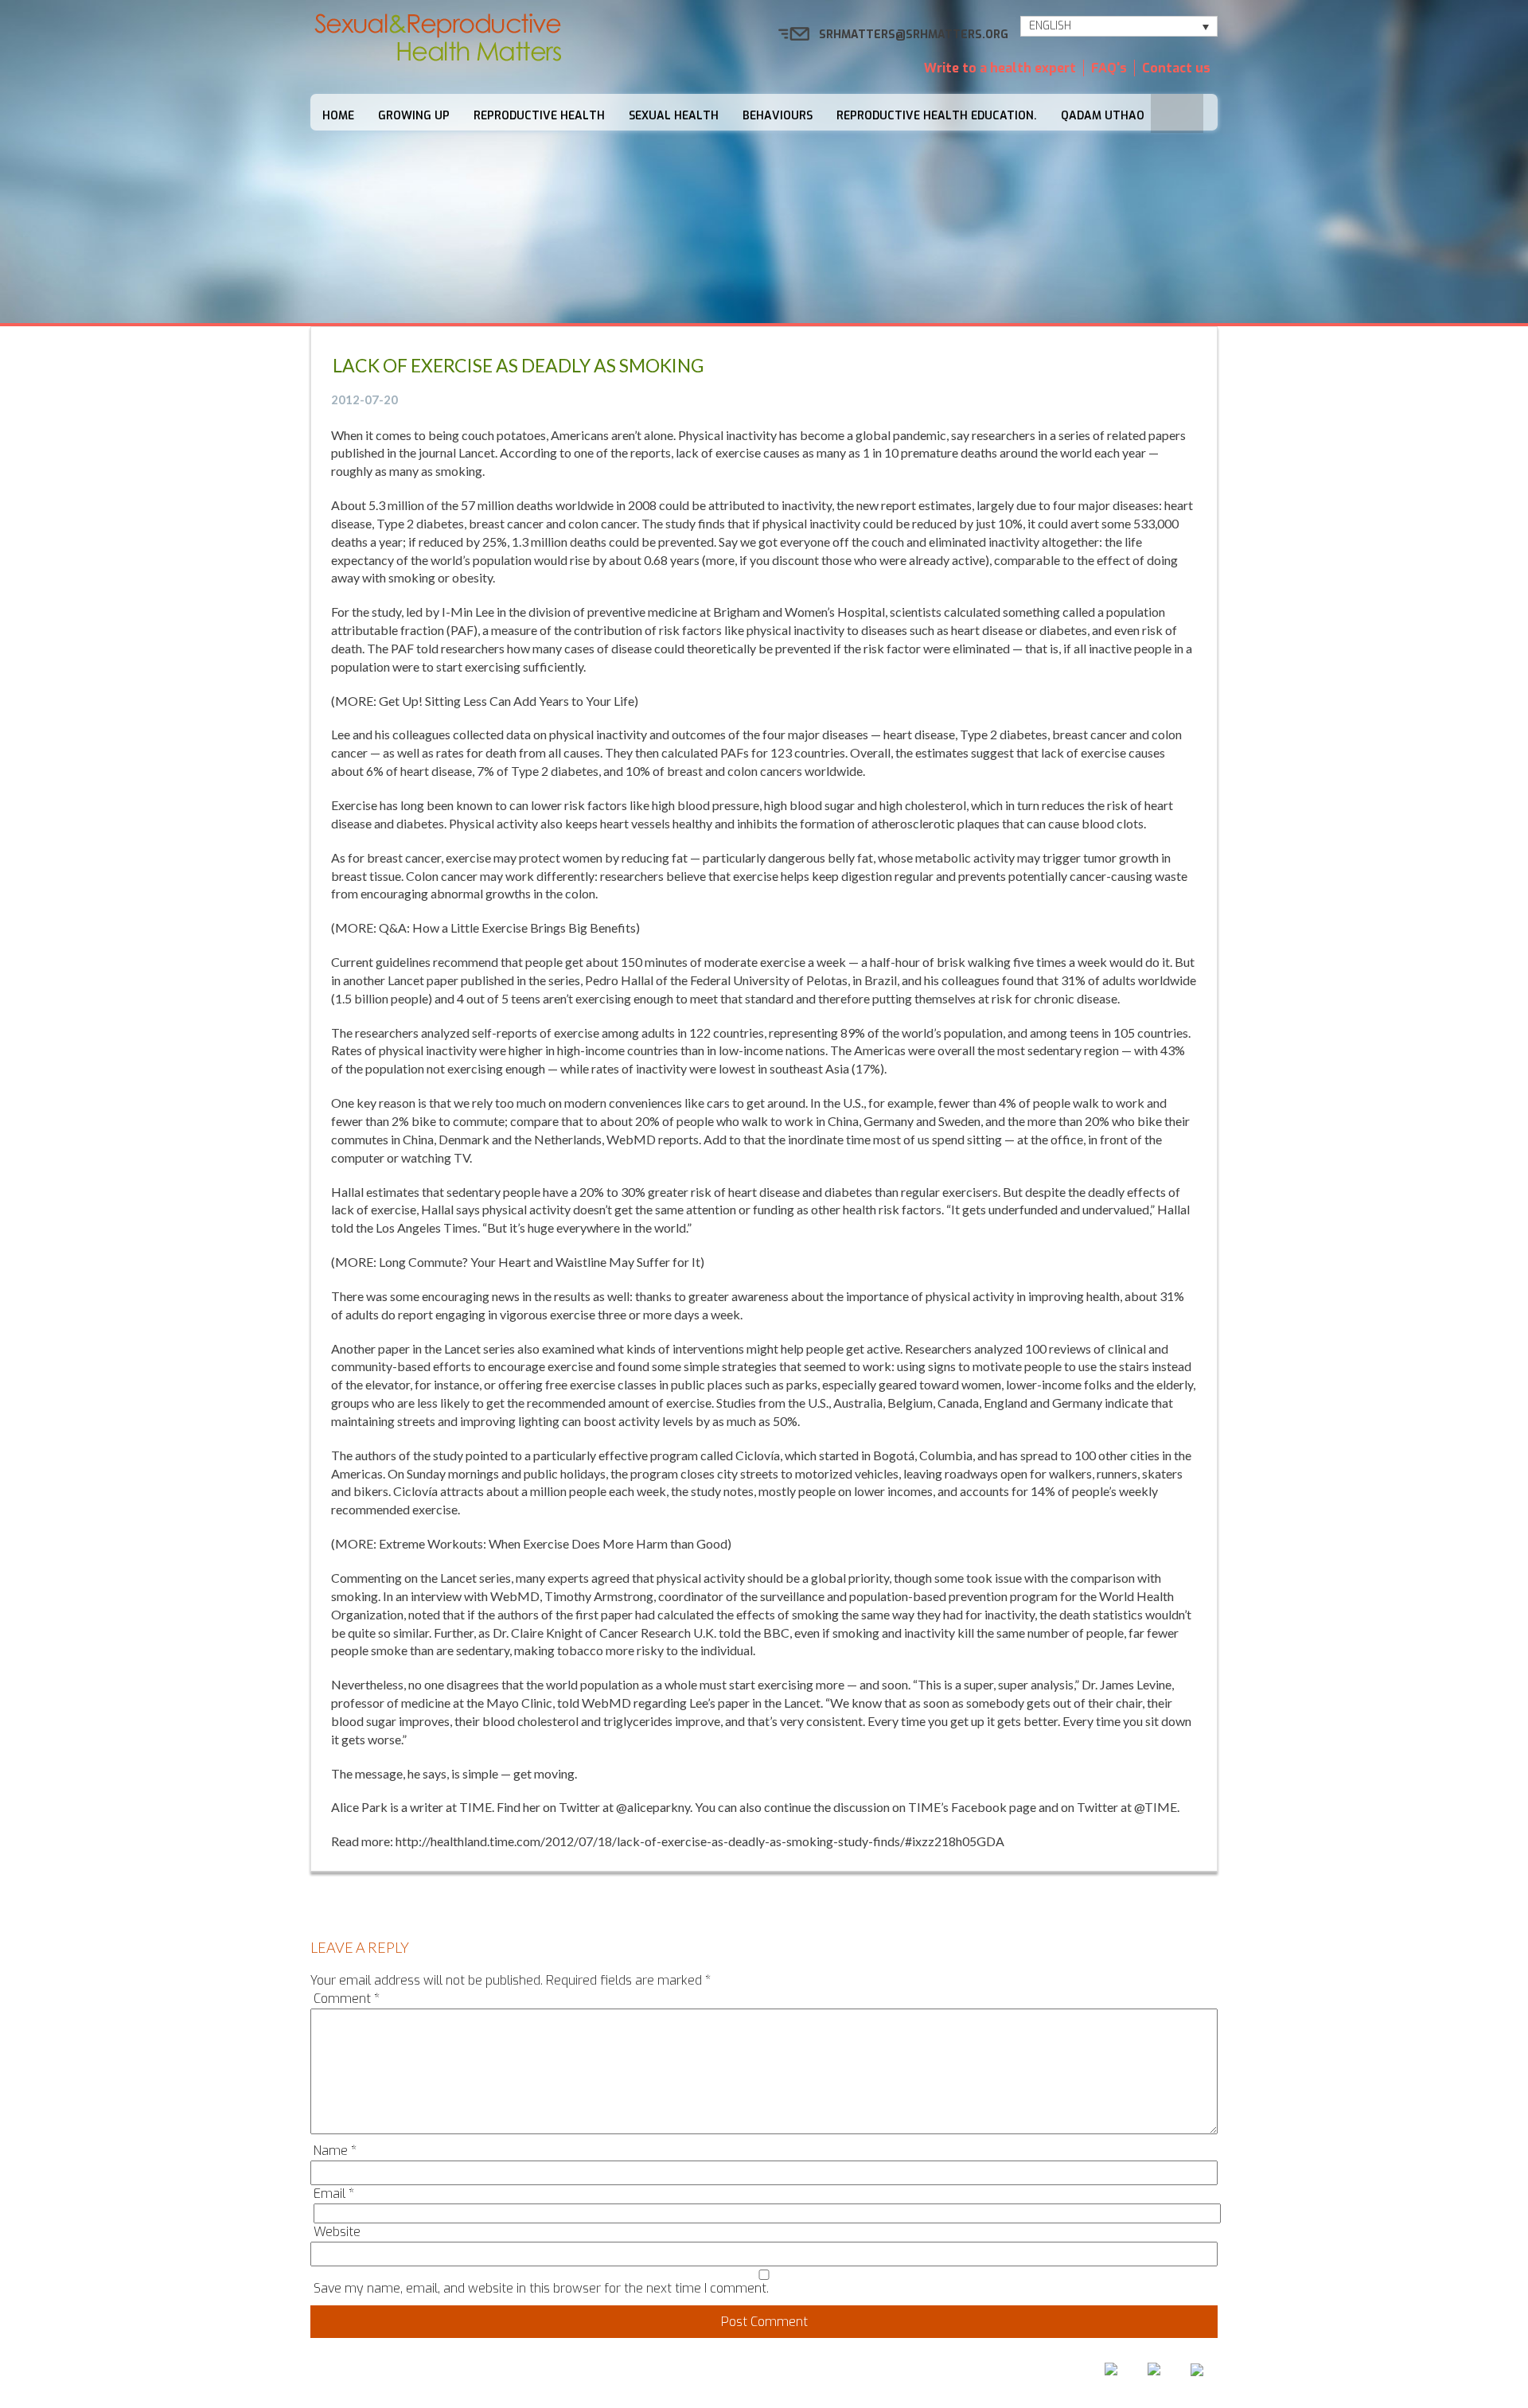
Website (337, 2232)
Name (335, 2151)
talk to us (846, 2373)
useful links (941, 2373)
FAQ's (1109, 68)
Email (334, 2194)
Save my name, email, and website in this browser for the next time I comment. (541, 2288)
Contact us (1176, 68)
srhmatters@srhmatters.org (914, 35)
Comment (347, 1999)
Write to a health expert (1000, 68)
